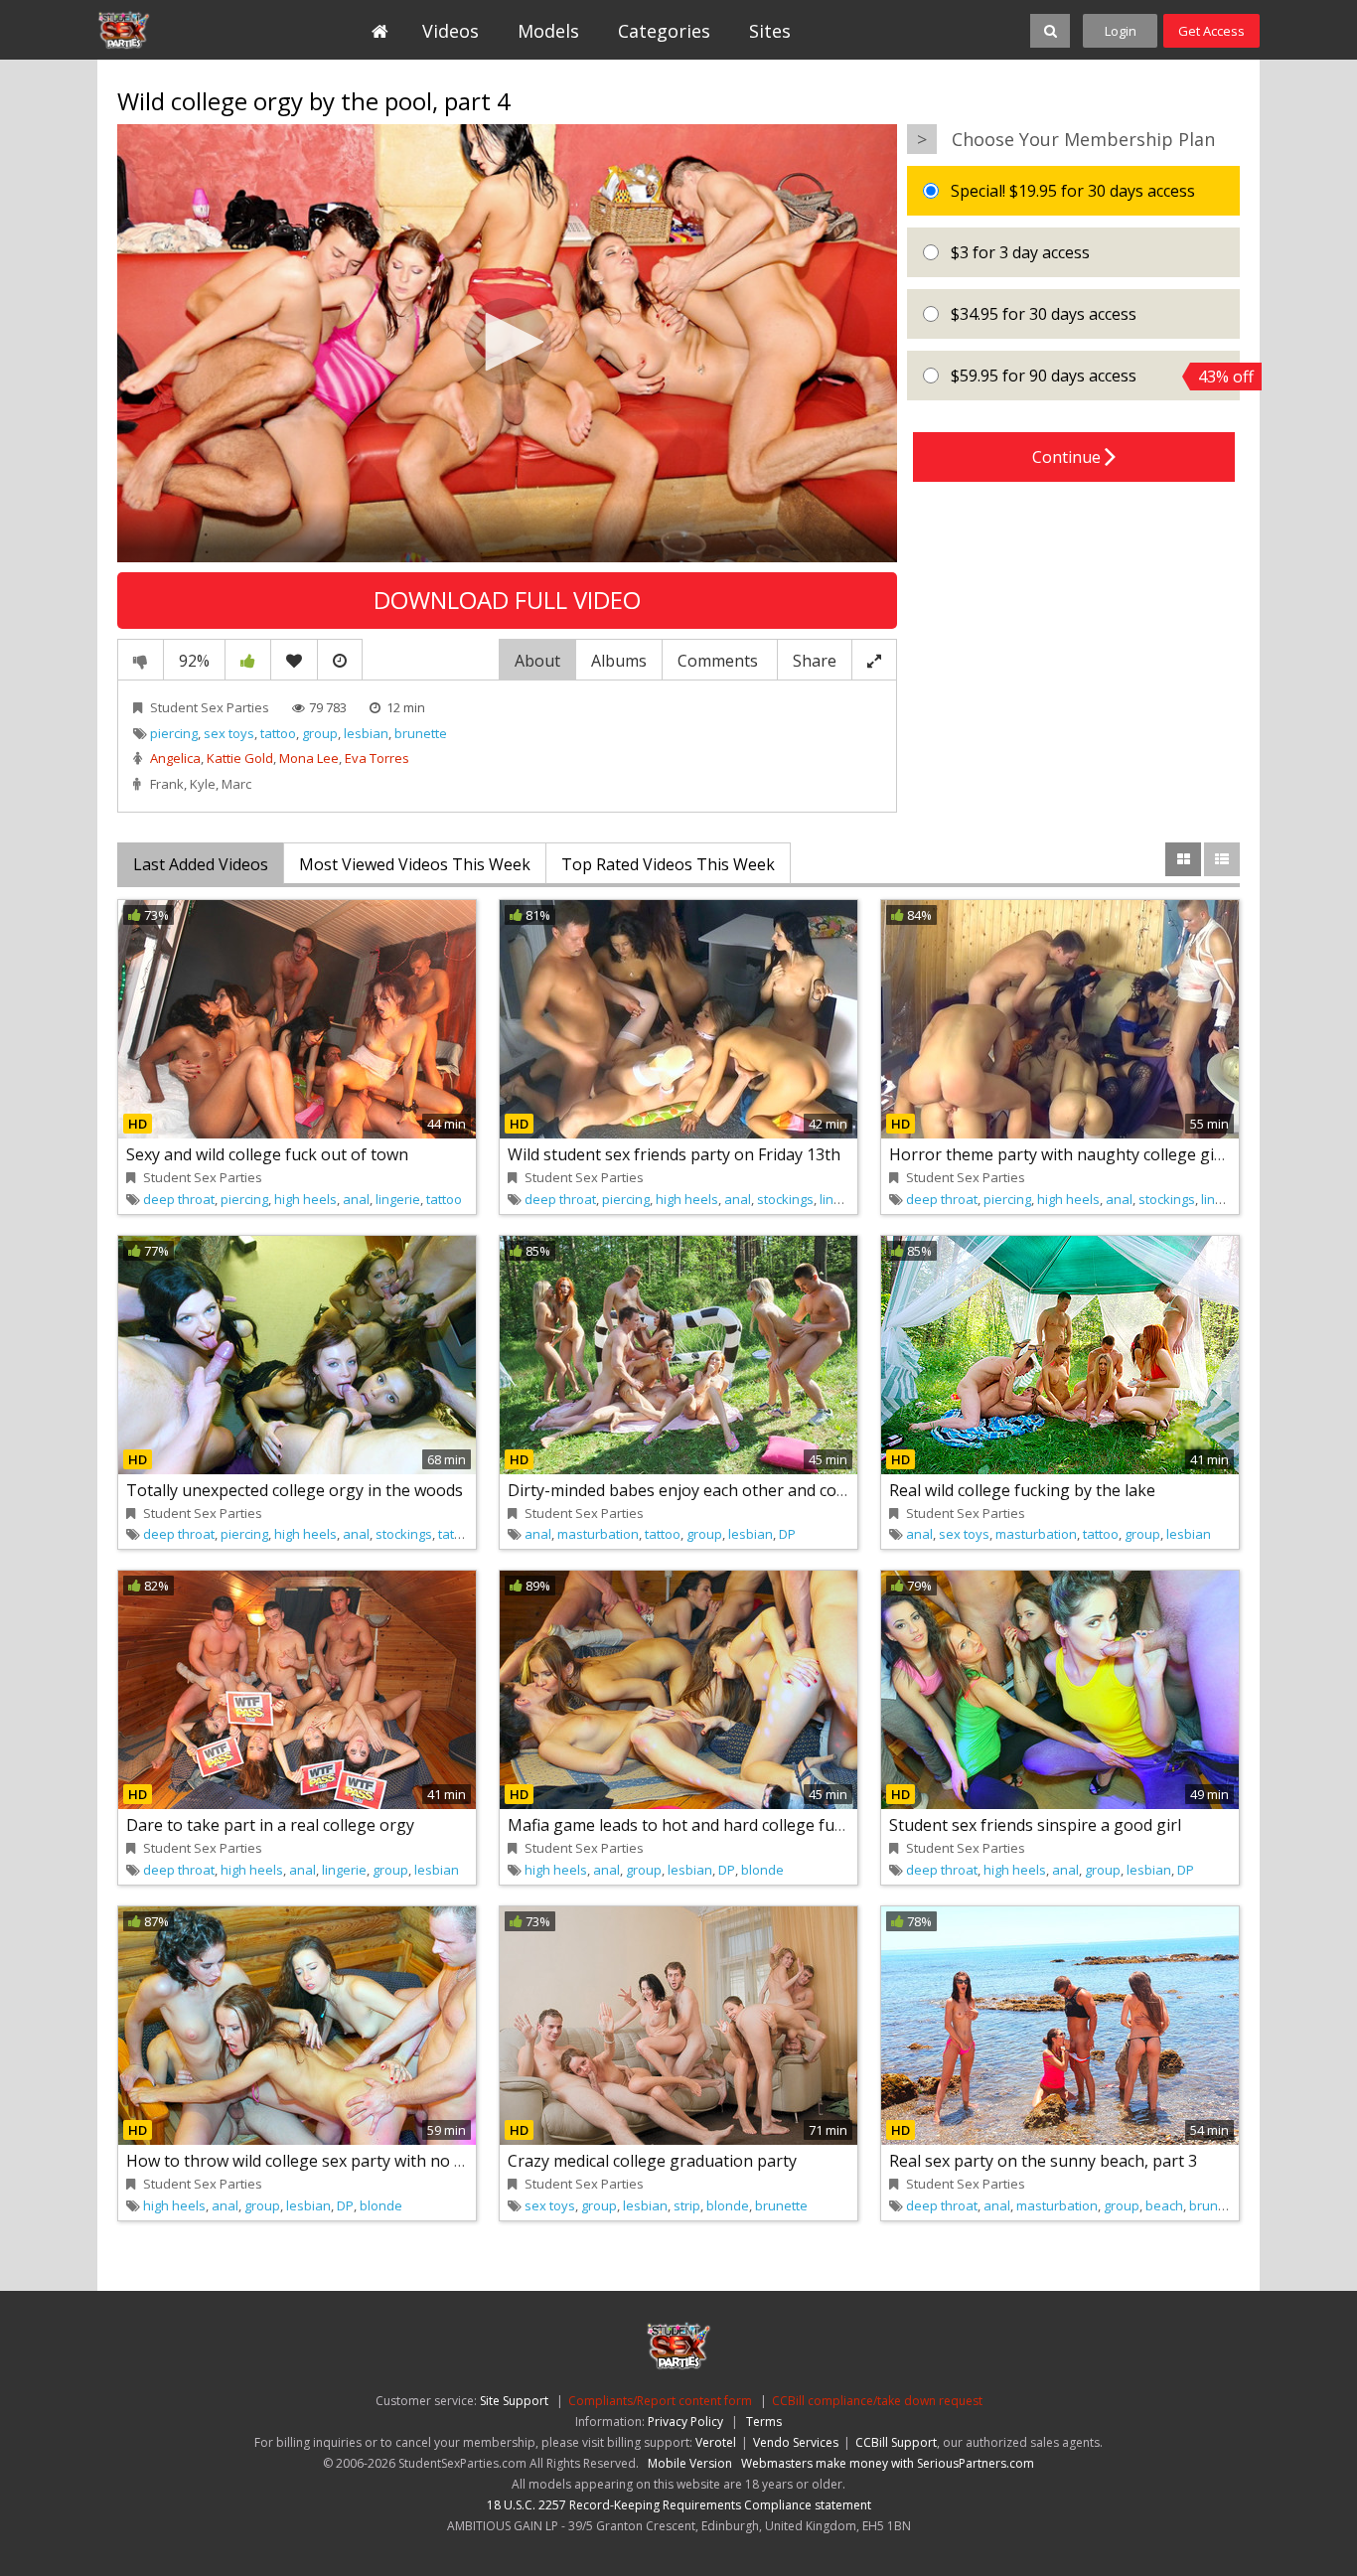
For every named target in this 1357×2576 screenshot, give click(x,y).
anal (356, 1199)
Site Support (514, 2401)
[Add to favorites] (294, 660)
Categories (664, 31)
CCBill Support (896, 2442)
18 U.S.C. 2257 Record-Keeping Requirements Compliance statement (679, 2505)
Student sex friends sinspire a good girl (1035, 1825)
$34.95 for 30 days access (1042, 314)
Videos (451, 31)
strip (687, 2205)
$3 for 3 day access (1018, 252)
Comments (720, 661)
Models (548, 31)
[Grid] (1183, 859)
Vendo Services (796, 2442)
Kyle (203, 784)
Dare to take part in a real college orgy (270, 1825)
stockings (785, 1199)
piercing (174, 733)
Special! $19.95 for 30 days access (1071, 191)
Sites (770, 31)
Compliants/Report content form (660, 2401)
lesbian (366, 733)
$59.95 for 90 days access (1093, 376)
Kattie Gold (240, 758)
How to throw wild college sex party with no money (315, 2161)
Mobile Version (690, 2463)
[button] (508, 342)
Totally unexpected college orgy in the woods (295, 1490)
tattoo (278, 733)
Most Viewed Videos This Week (415, 864)
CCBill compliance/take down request (877, 2401)
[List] (1222, 859)
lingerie (398, 1199)
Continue (1068, 457)
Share (815, 661)
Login (1121, 31)
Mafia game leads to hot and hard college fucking (691, 1825)
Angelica (175, 758)
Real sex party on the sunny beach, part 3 (1043, 2161)
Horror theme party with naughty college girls (1061, 1154)
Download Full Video (507, 600)
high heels (305, 1199)
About (537, 661)
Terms (764, 2422)
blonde (762, 1870)
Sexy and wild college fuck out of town (267, 1154)
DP (787, 1534)
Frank (167, 784)
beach (1164, 2205)
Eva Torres (377, 758)
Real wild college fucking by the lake (1022, 1490)
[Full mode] (874, 660)
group (320, 733)
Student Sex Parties (188, 30)
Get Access (1211, 31)
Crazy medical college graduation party (652, 2161)
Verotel (716, 2442)
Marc (236, 784)
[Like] (248, 660)
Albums (619, 661)
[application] (507, 344)
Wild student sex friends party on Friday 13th (674, 1154)
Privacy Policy (685, 2422)
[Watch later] (340, 660)
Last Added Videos (201, 864)
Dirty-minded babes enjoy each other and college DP (703, 1490)
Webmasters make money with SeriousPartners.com (888, 2463)
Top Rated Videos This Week (668, 864)
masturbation (598, 1534)
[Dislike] (141, 660)
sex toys (229, 733)
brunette (421, 733)
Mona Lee (309, 758)
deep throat (179, 1199)
